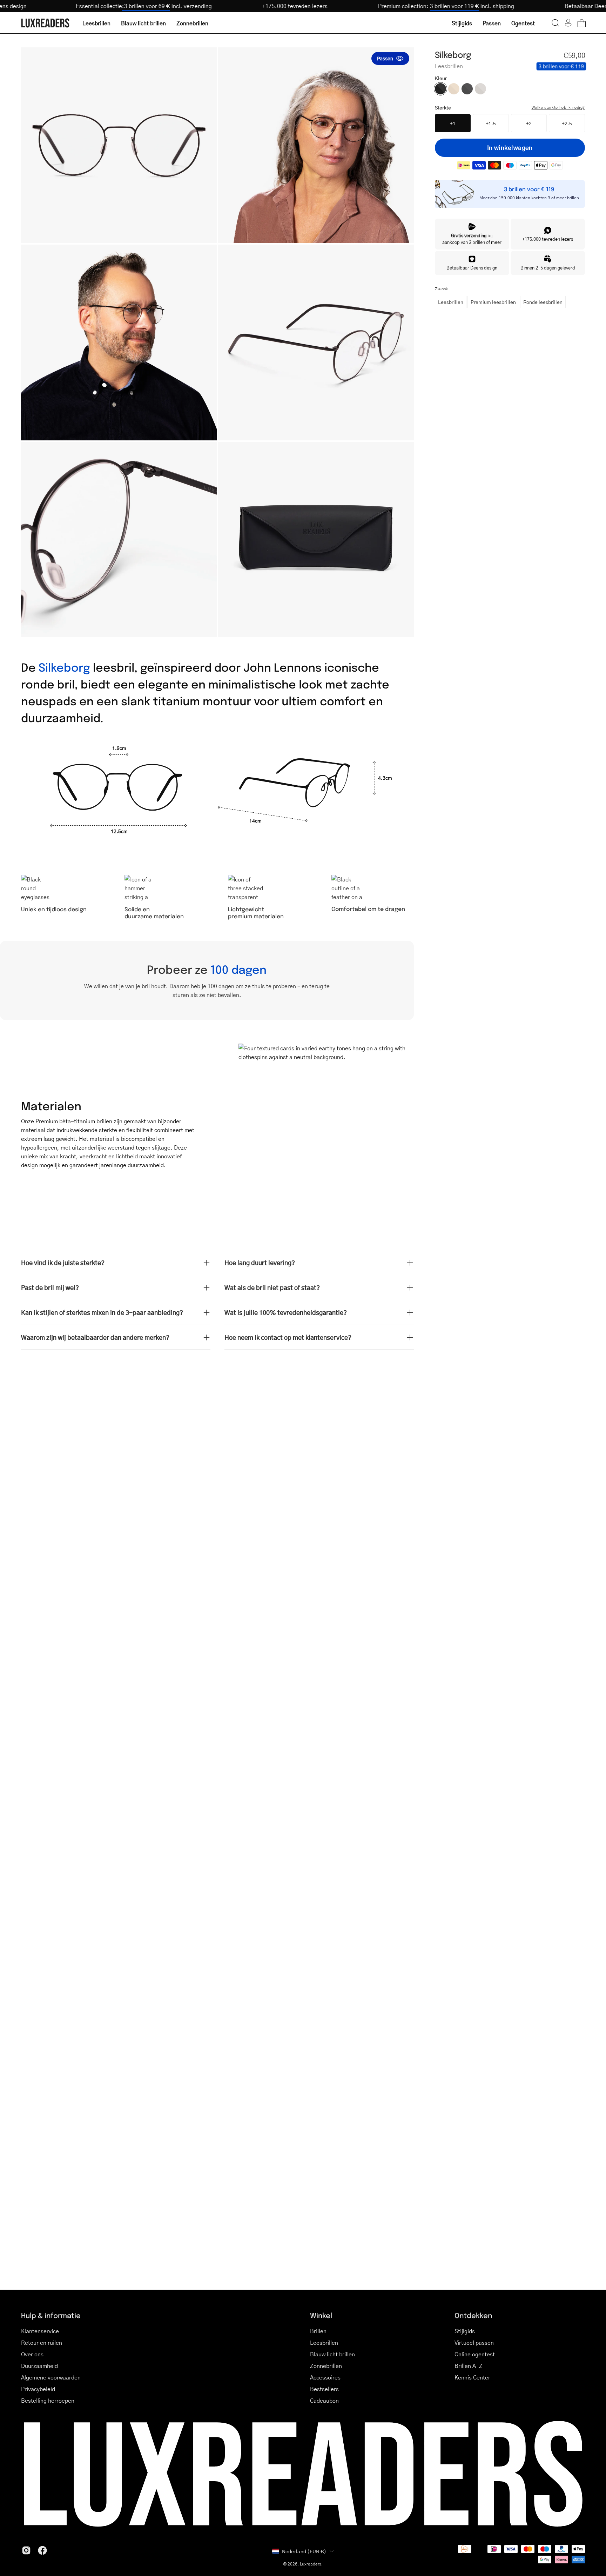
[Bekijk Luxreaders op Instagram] (26, 2550)
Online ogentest (475, 2354)
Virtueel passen (474, 2342)
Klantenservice (40, 2331)
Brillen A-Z (469, 2366)
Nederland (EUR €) (304, 2551)
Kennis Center (472, 2377)
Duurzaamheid (39, 2366)
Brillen (318, 2331)
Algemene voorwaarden (51, 2377)
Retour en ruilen (42, 2342)
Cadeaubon (324, 2400)
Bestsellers (324, 2389)
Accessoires (325, 2377)
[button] (555, 23)
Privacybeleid (38, 2389)
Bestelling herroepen (48, 2400)
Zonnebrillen (326, 2366)
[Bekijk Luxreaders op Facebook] (42, 2550)
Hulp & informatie (51, 2315)
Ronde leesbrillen (543, 302)
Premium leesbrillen (493, 302)
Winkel (321, 2315)
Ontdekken (473, 2315)
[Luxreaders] (46, 23)
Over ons (32, 2354)
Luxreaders (311, 2564)
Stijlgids (465, 2331)
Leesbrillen (451, 302)
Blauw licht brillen (332, 2354)
